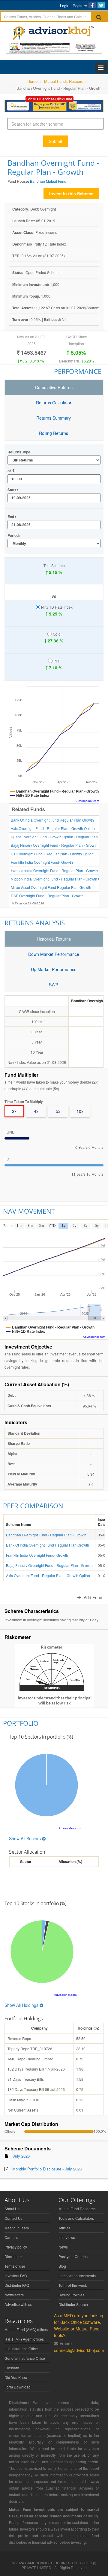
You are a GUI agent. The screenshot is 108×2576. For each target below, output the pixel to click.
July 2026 (21, 2156)
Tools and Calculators (76, 2218)
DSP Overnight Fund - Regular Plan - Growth (47, 896)
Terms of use (15, 2266)
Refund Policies (71, 2295)
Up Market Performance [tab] (54, 969)
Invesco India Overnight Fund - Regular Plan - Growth (54, 870)
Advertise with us (18, 2304)
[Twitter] (101, 5)
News (63, 2247)
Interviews (67, 2237)
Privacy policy (16, 2247)
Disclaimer (13, 2256)
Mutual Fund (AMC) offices (26, 2329)
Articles (64, 2228)
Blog (62, 2266)
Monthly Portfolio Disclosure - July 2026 (47, 2169)
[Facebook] (92, 5)
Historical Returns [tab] (54, 939)
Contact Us (13, 2218)
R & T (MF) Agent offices (24, 2339)
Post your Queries (73, 2256)
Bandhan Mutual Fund (48, 181)
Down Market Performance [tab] (54, 954)
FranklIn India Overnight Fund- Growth (42, 862)
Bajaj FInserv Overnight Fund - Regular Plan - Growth (54, 845)
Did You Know (16, 2377)
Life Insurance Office (21, 2349)
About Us (12, 2209)
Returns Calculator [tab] (54, 403)
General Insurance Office (25, 2358)
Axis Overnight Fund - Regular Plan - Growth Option (53, 828)
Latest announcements (77, 2276)
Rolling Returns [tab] (54, 433)
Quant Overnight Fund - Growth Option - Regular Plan (54, 837)
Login (65, 6)
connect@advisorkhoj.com (79, 2350)
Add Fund (93, 1597)
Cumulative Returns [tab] (54, 387)
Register (80, 6)
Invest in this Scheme (71, 194)
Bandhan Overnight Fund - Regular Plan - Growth (46, 1535)
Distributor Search (73, 2304)
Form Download (18, 2387)
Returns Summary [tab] (54, 418)
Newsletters (14, 2295)
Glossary (12, 2368)
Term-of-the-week (73, 2285)
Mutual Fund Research (77, 2209)
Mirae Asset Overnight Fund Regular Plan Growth (51, 887)
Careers (11, 2237)
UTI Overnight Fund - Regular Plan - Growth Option (52, 854)
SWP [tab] (54, 985)
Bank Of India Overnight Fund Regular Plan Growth (52, 820)
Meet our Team (17, 2228)
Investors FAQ (16, 2276)
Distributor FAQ (17, 2285)
